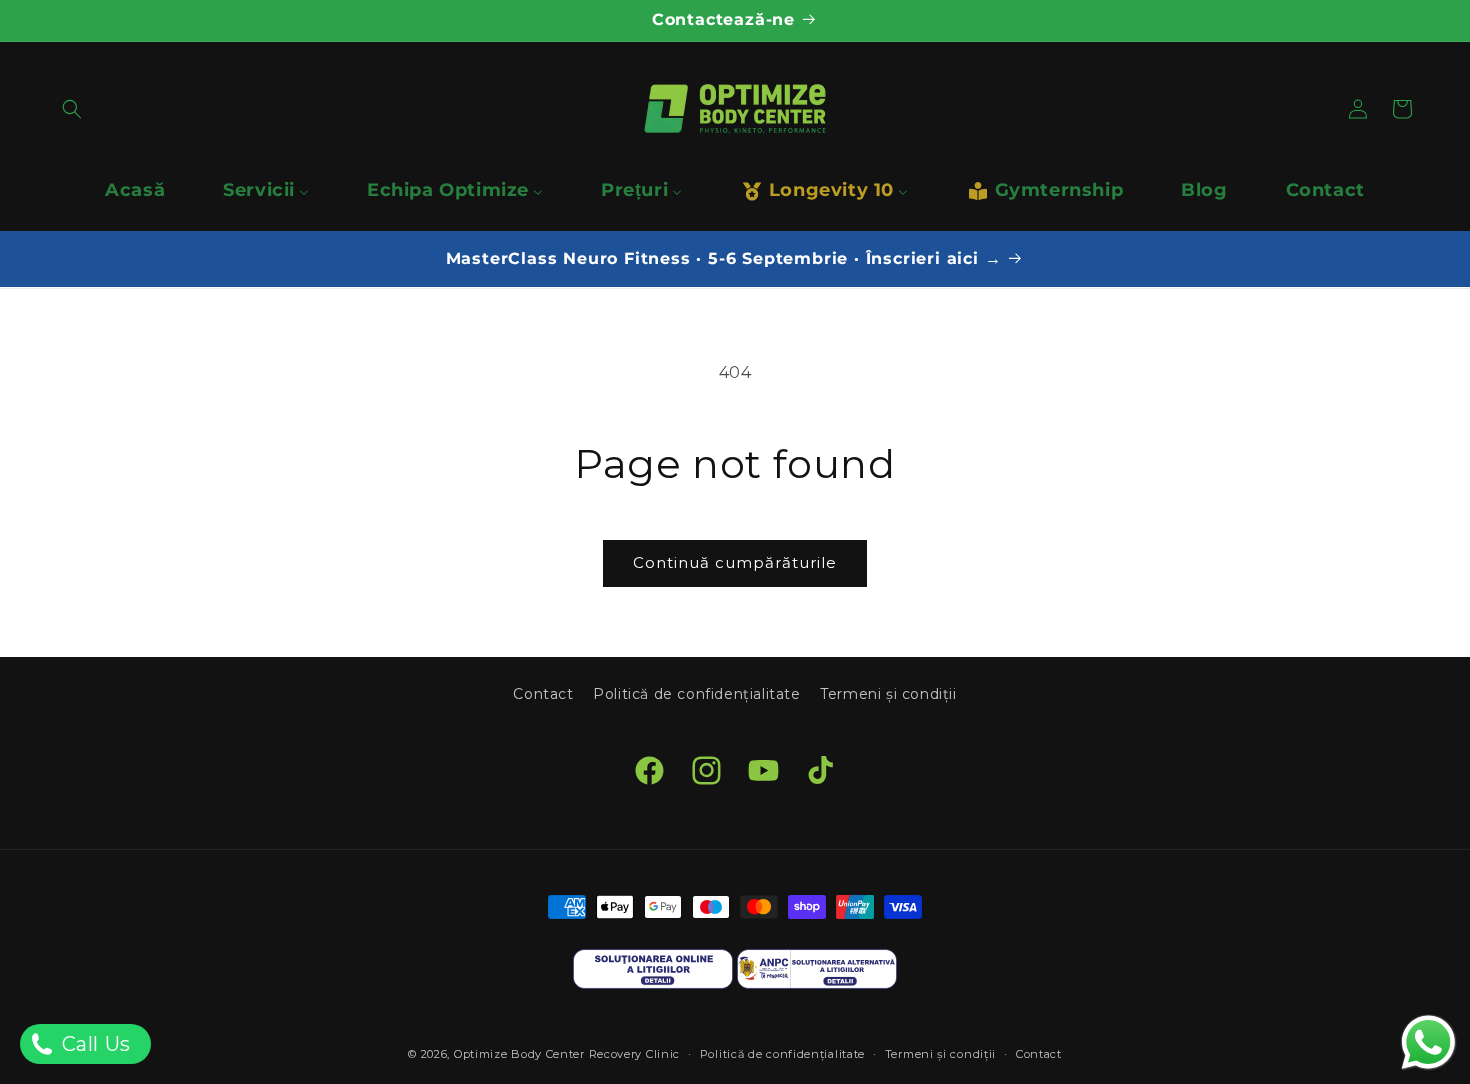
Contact (543, 694)
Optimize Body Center (519, 1054)
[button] (72, 109)
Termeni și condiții (888, 694)
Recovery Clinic (635, 1054)
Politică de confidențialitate (696, 694)
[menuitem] (135, 190)
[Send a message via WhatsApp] (1428, 1042)
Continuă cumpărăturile (735, 562)
